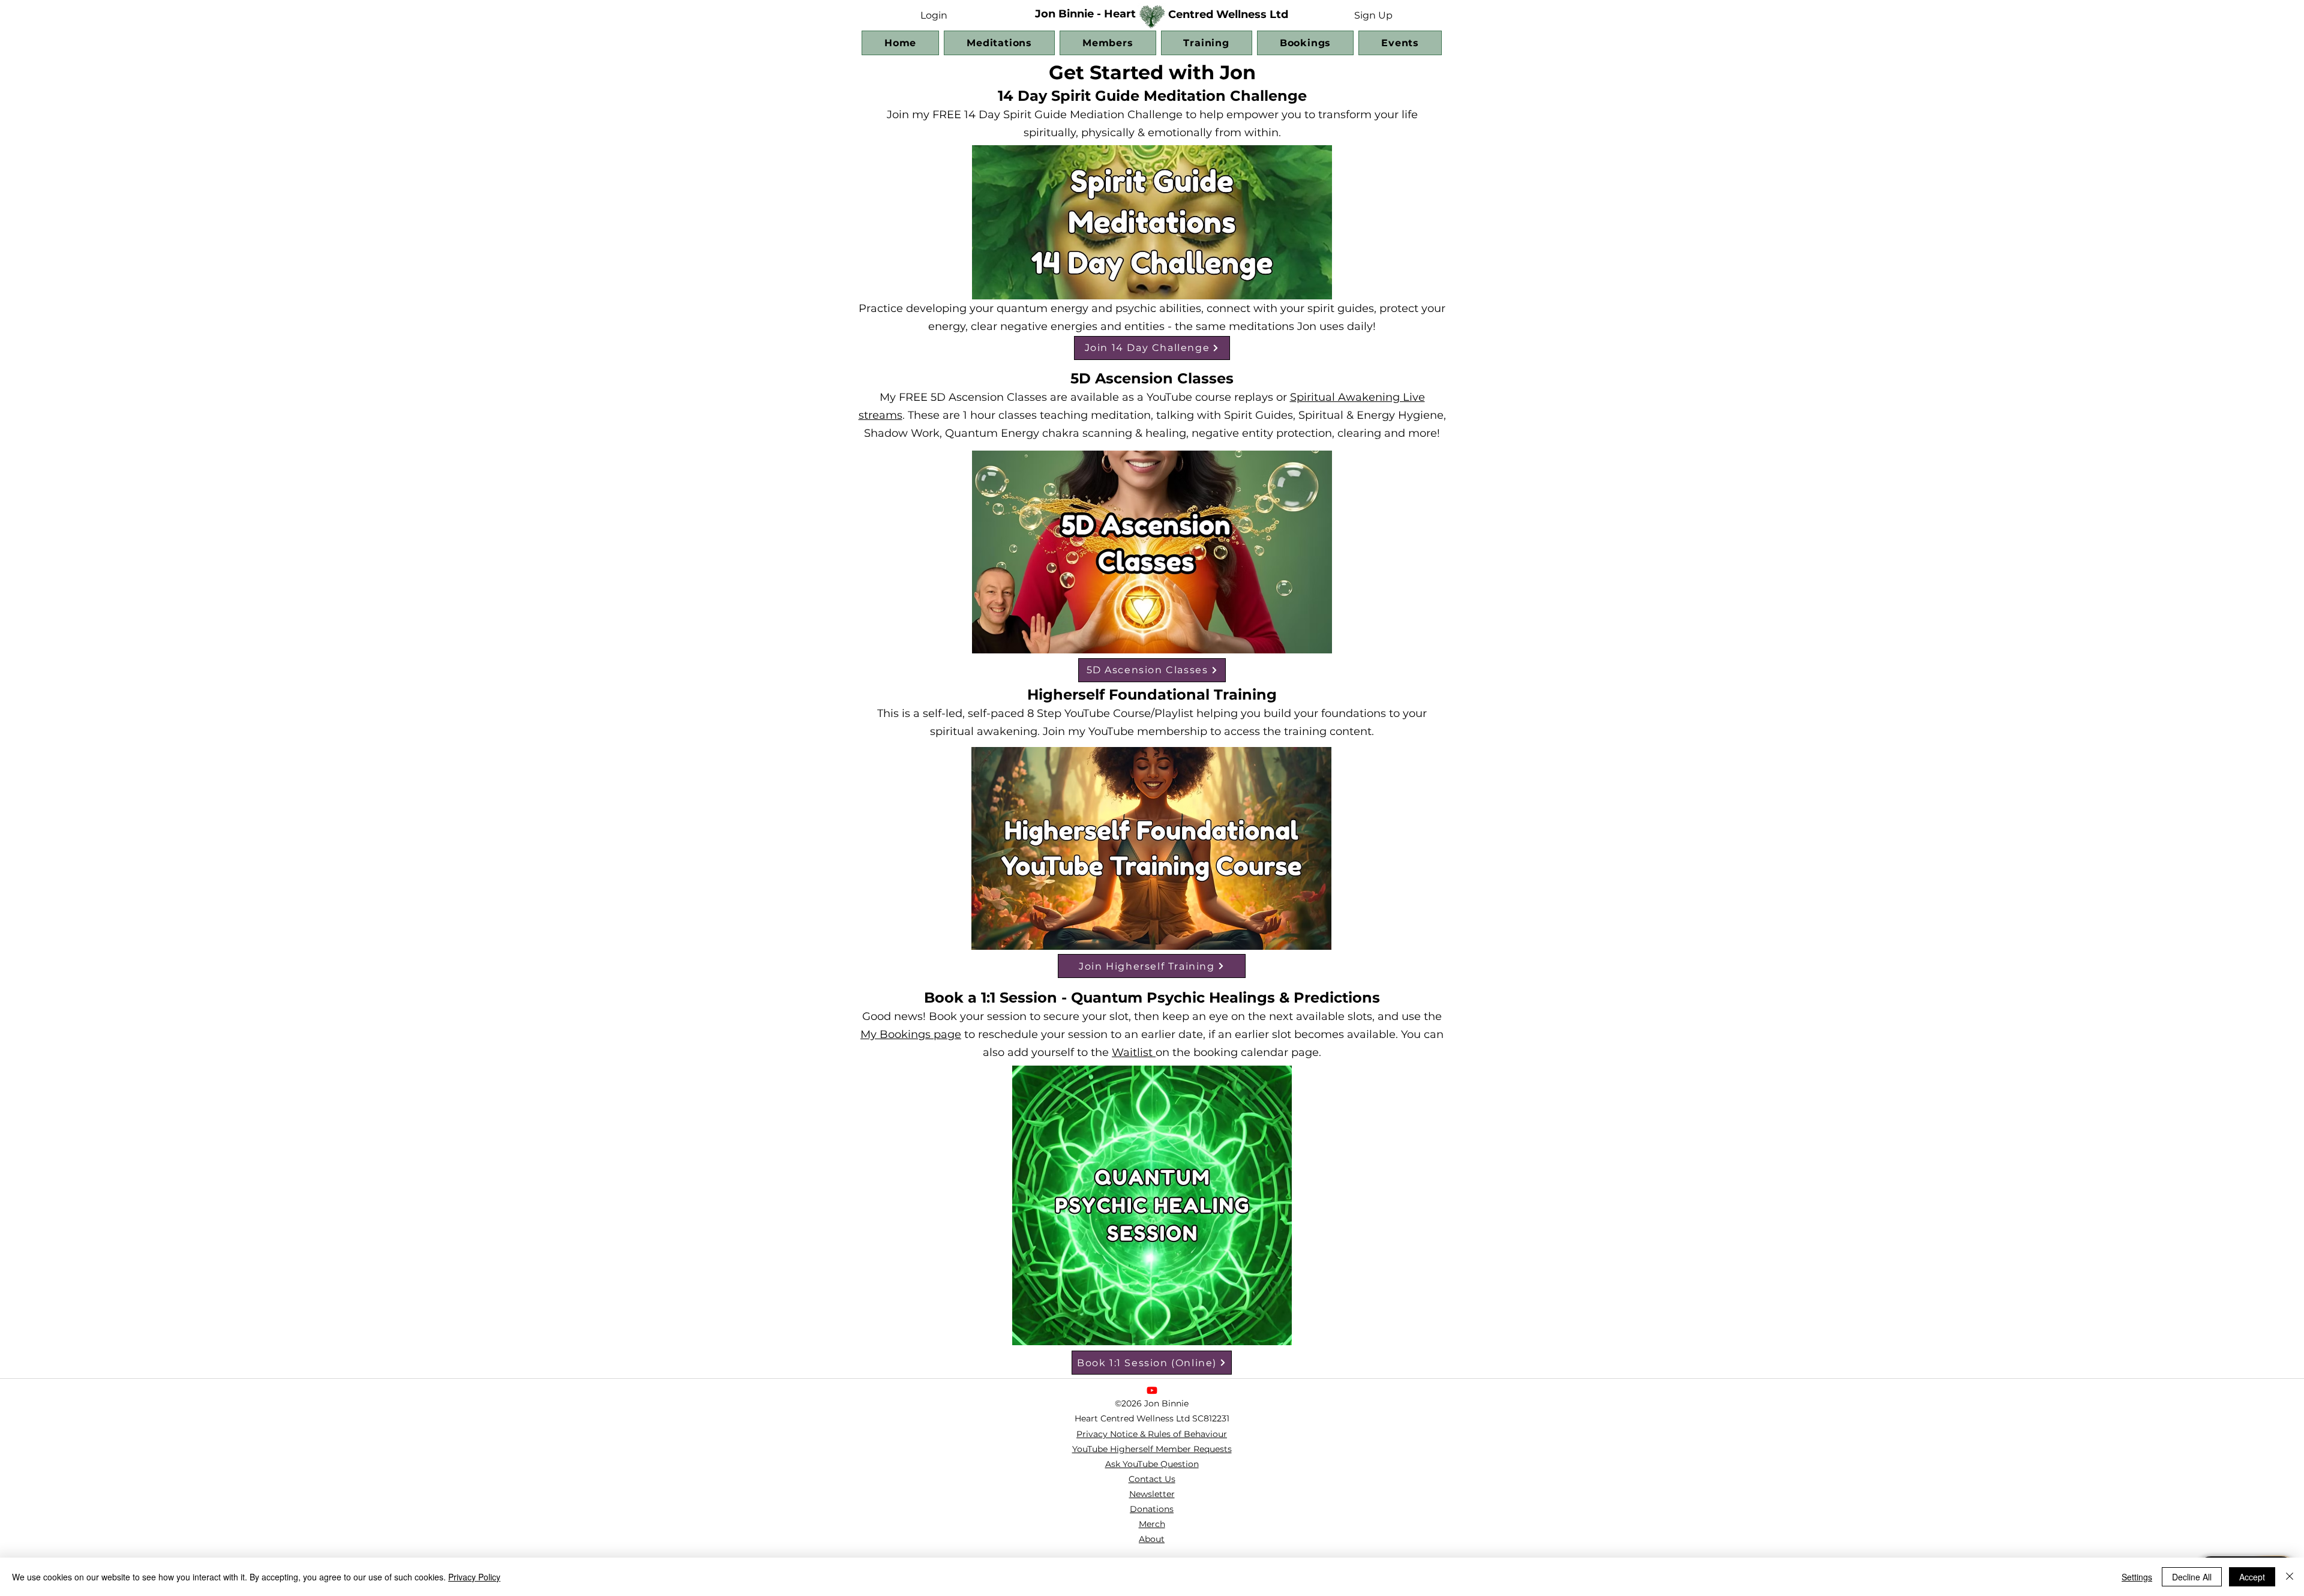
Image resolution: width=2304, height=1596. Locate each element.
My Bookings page (911, 1034)
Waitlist (1134, 1052)
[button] (1373, 15)
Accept (2252, 1577)
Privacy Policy (474, 1577)
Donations (1152, 1509)
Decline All (2192, 1577)
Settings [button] (2137, 1577)
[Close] (2290, 1577)
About (1152, 1539)
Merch (1152, 1524)
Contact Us (1152, 1479)
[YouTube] (1152, 1390)
